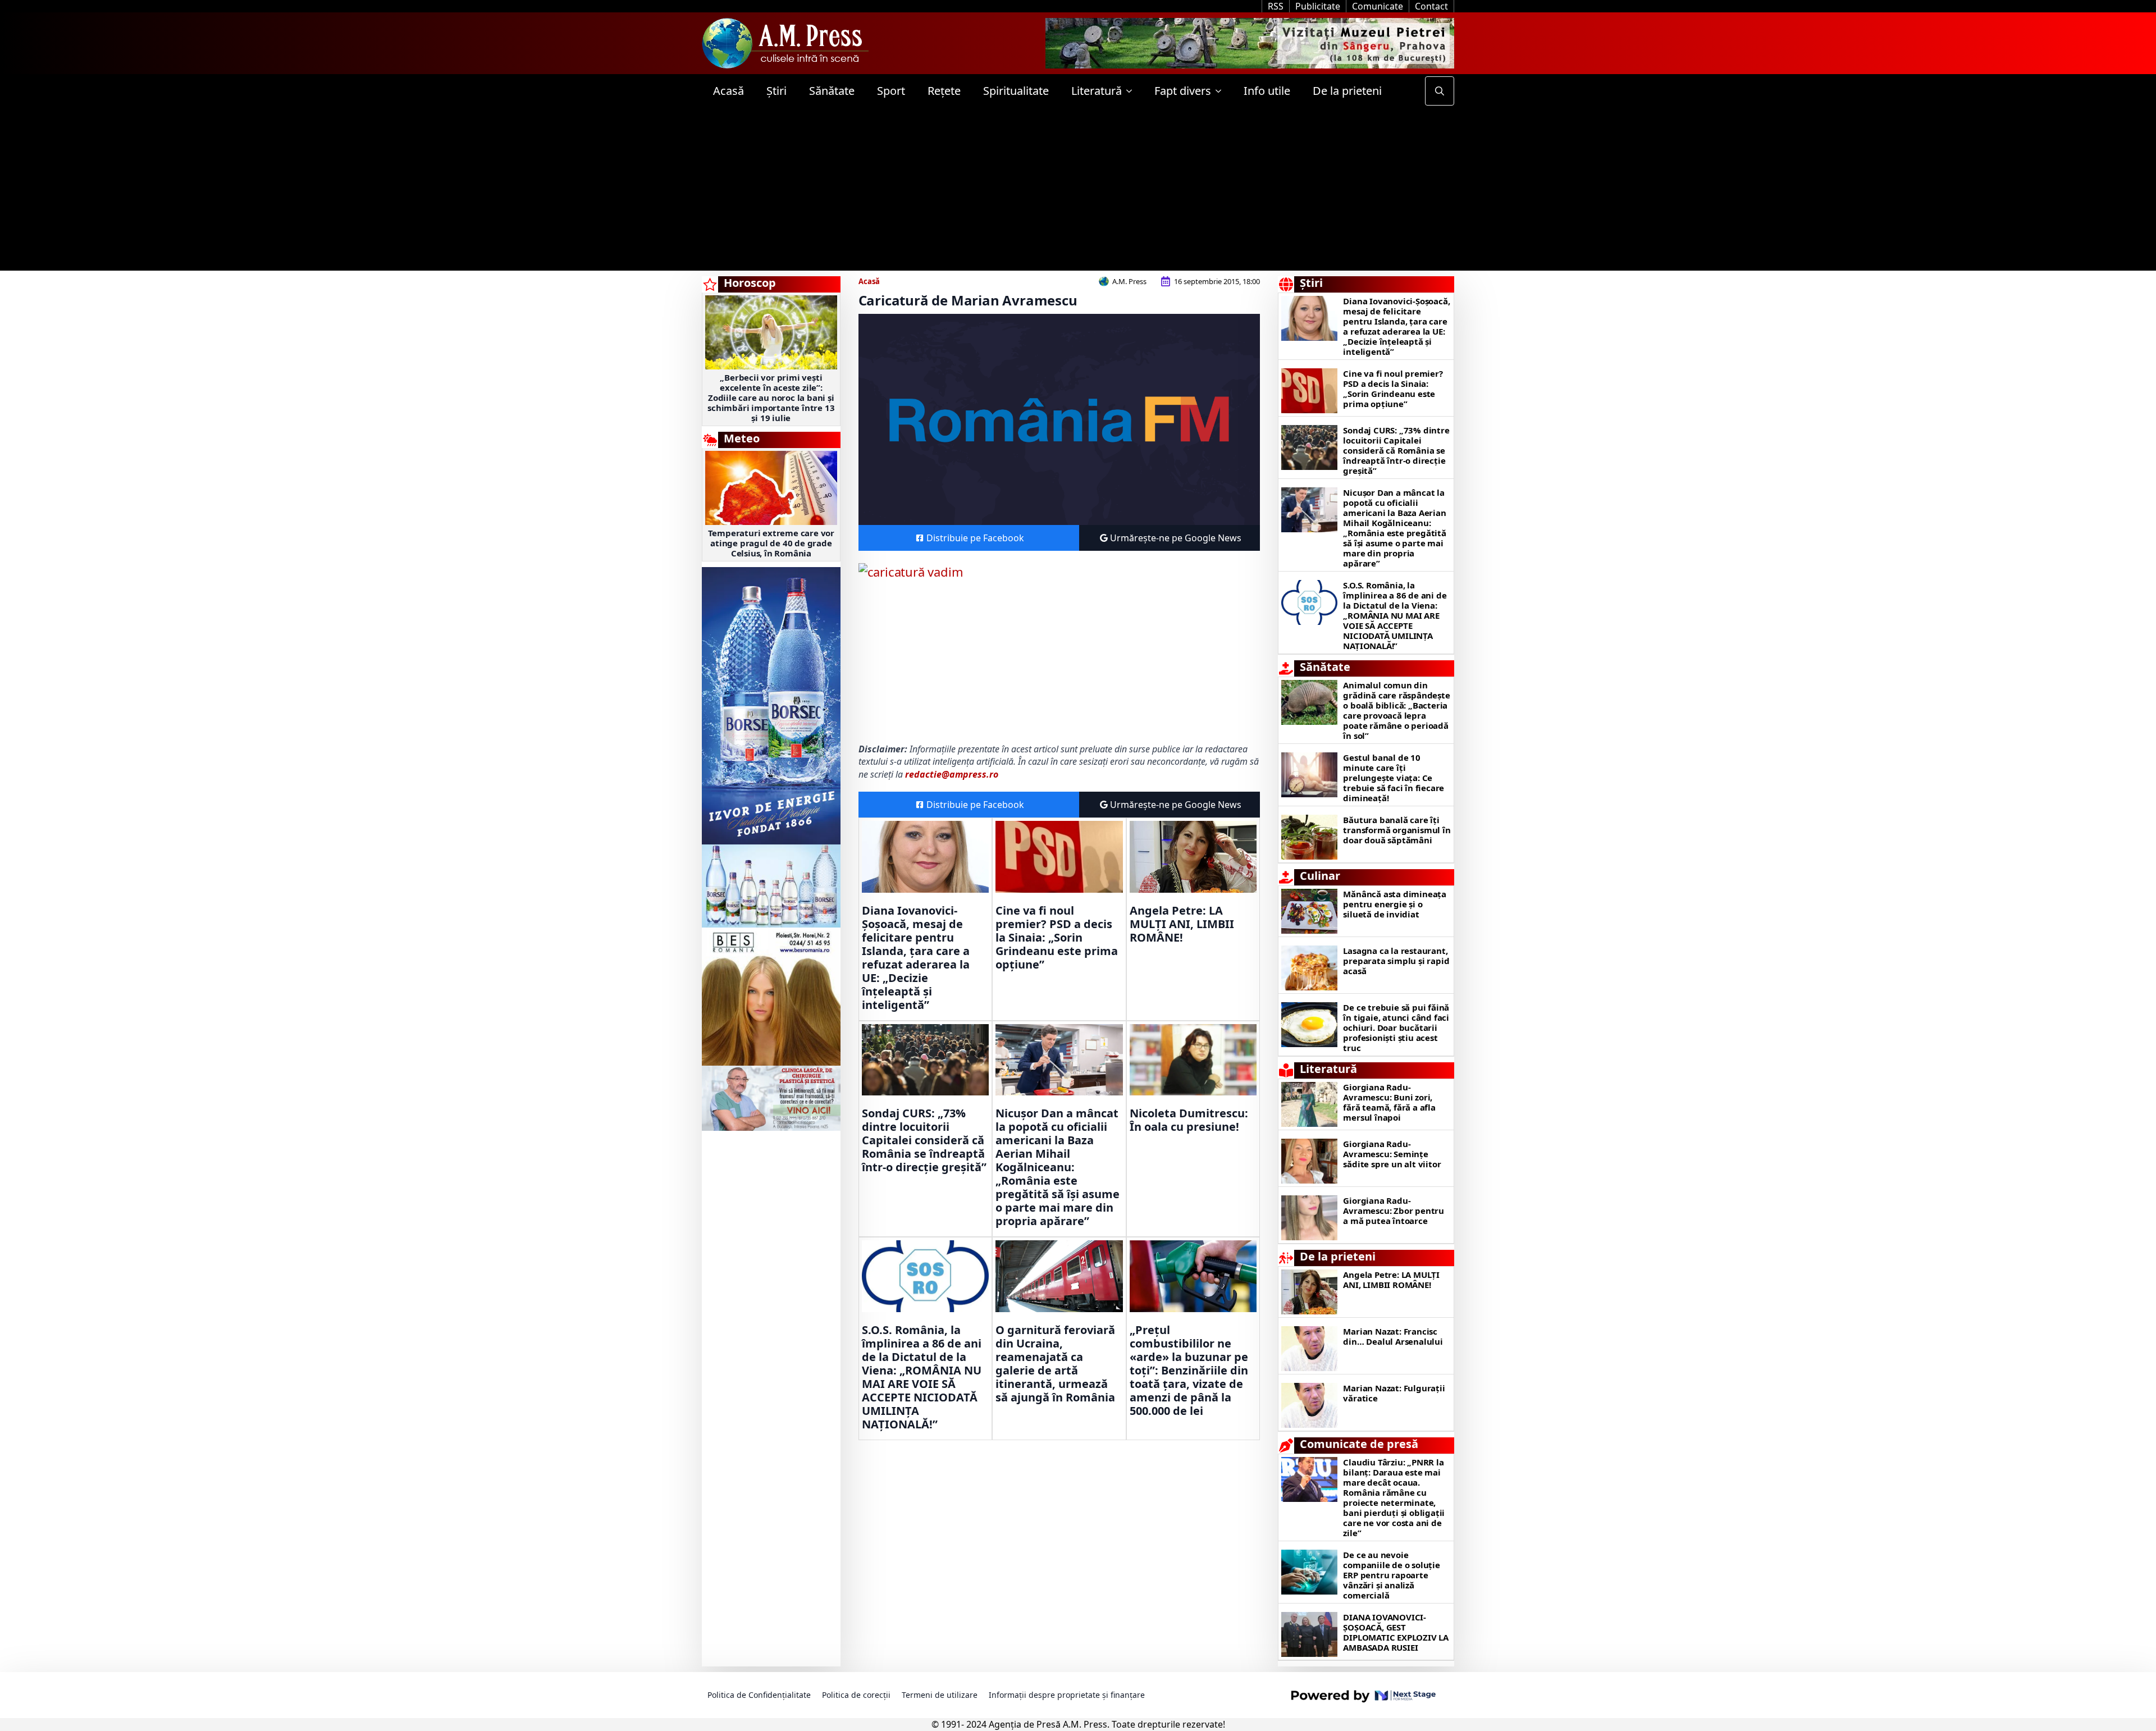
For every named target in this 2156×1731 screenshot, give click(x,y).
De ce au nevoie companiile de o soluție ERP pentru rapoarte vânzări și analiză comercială (1391, 1575)
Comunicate (1378, 6)
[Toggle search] (1440, 91)
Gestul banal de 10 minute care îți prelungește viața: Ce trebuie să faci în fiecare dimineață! (1394, 778)
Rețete (944, 91)
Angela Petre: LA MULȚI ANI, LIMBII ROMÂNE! (1182, 924)
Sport (891, 91)
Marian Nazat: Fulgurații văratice (1394, 1393)
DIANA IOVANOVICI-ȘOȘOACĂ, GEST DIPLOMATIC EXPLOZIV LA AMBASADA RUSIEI (1396, 1632)
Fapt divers (1183, 91)
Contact (1431, 6)
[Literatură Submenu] (1132, 91)
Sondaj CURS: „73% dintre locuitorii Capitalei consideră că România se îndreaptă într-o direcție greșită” (924, 1140)
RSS (1276, 6)
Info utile (1267, 91)
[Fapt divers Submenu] (1222, 91)
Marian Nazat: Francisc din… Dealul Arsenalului (1393, 1336)
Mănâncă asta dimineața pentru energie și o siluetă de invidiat (1395, 904)
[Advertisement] (1078, 192)
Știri (776, 91)
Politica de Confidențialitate (759, 1695)
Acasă (728, 91)
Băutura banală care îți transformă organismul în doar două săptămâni (1397, 830)
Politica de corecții (856, 1695)
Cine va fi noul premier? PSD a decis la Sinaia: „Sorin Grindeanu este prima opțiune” (1057, 938)
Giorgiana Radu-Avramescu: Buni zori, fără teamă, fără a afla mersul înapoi (1389, 1102)
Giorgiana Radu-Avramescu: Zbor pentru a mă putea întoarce (1394, 1211)
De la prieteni (1347, 91)
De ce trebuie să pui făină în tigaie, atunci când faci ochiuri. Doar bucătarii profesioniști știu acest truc (1396, 1027)
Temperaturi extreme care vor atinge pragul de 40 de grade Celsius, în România (771, 543)
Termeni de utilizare (940, 1695)
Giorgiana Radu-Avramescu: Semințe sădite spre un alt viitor (1392, 1154)
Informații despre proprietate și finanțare (1067, 1695)
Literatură (1097, 91)
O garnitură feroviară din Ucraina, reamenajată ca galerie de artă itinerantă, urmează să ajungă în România (1055, 1364)
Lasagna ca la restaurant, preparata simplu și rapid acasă (1396, 961)
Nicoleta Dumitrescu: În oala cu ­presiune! (1189, 1120)
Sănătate (832, 91)
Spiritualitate (1016, 91)
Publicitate (1318, 6)
